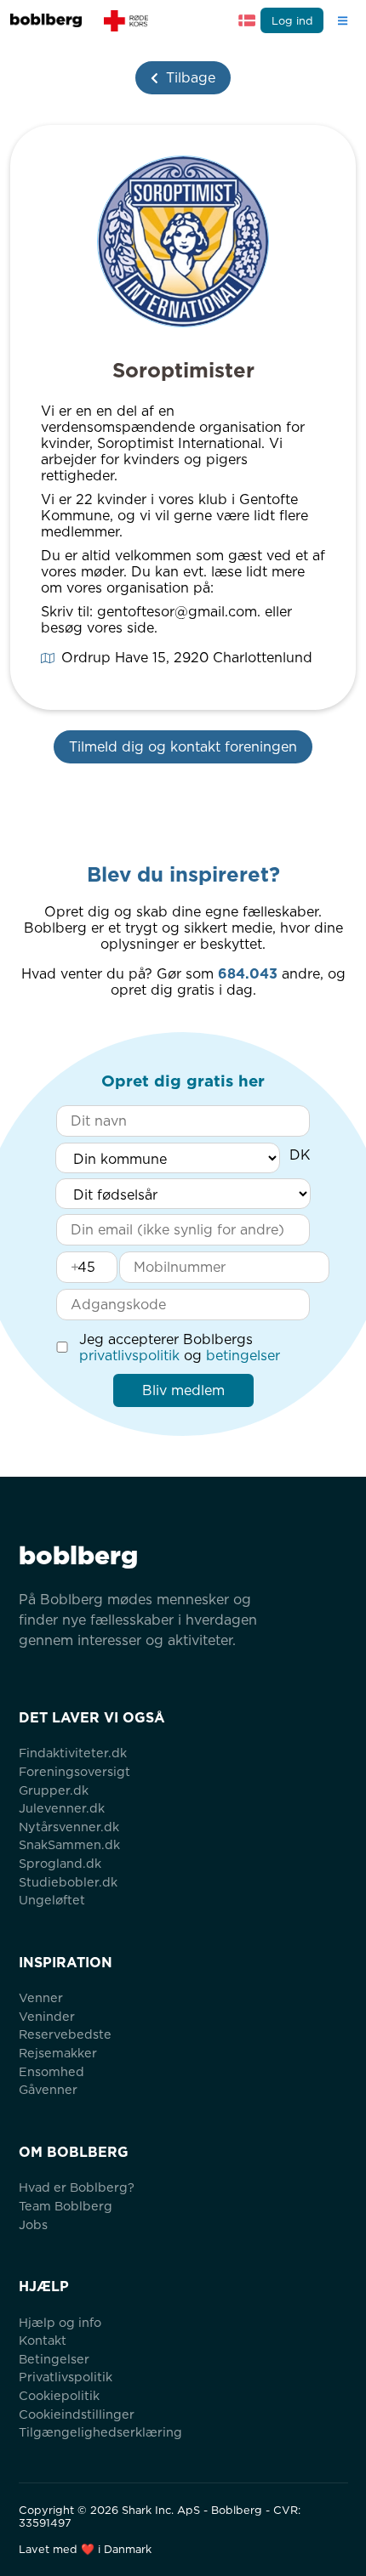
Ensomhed (51, 2071)
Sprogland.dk (60, 1863)
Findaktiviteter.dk (73, 1753)
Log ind (292, 21)
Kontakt (43, 2340)
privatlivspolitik (129, 1356)
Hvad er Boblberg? (77, 2187)
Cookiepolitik (59, 2395)
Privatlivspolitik (66, 2377)
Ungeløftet (52, 1900)
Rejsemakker (58, 2053)
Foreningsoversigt (74, 1771)
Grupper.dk (54, 1790)
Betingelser (54, 2359)
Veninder (47, 2016)
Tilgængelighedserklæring (100, 2432)
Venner (41, 1997)
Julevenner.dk (62, 1808)
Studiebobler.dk (68, 1882)
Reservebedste (65, 2034)
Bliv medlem (183, 1390)
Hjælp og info (60, 2322)
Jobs (33, 2224)
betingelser (243, 1356)
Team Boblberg (66, 2206)
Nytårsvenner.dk (69, 1827)
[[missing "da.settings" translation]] (247, 20)
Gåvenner (48, 2089)
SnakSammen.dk (69, 1844)
